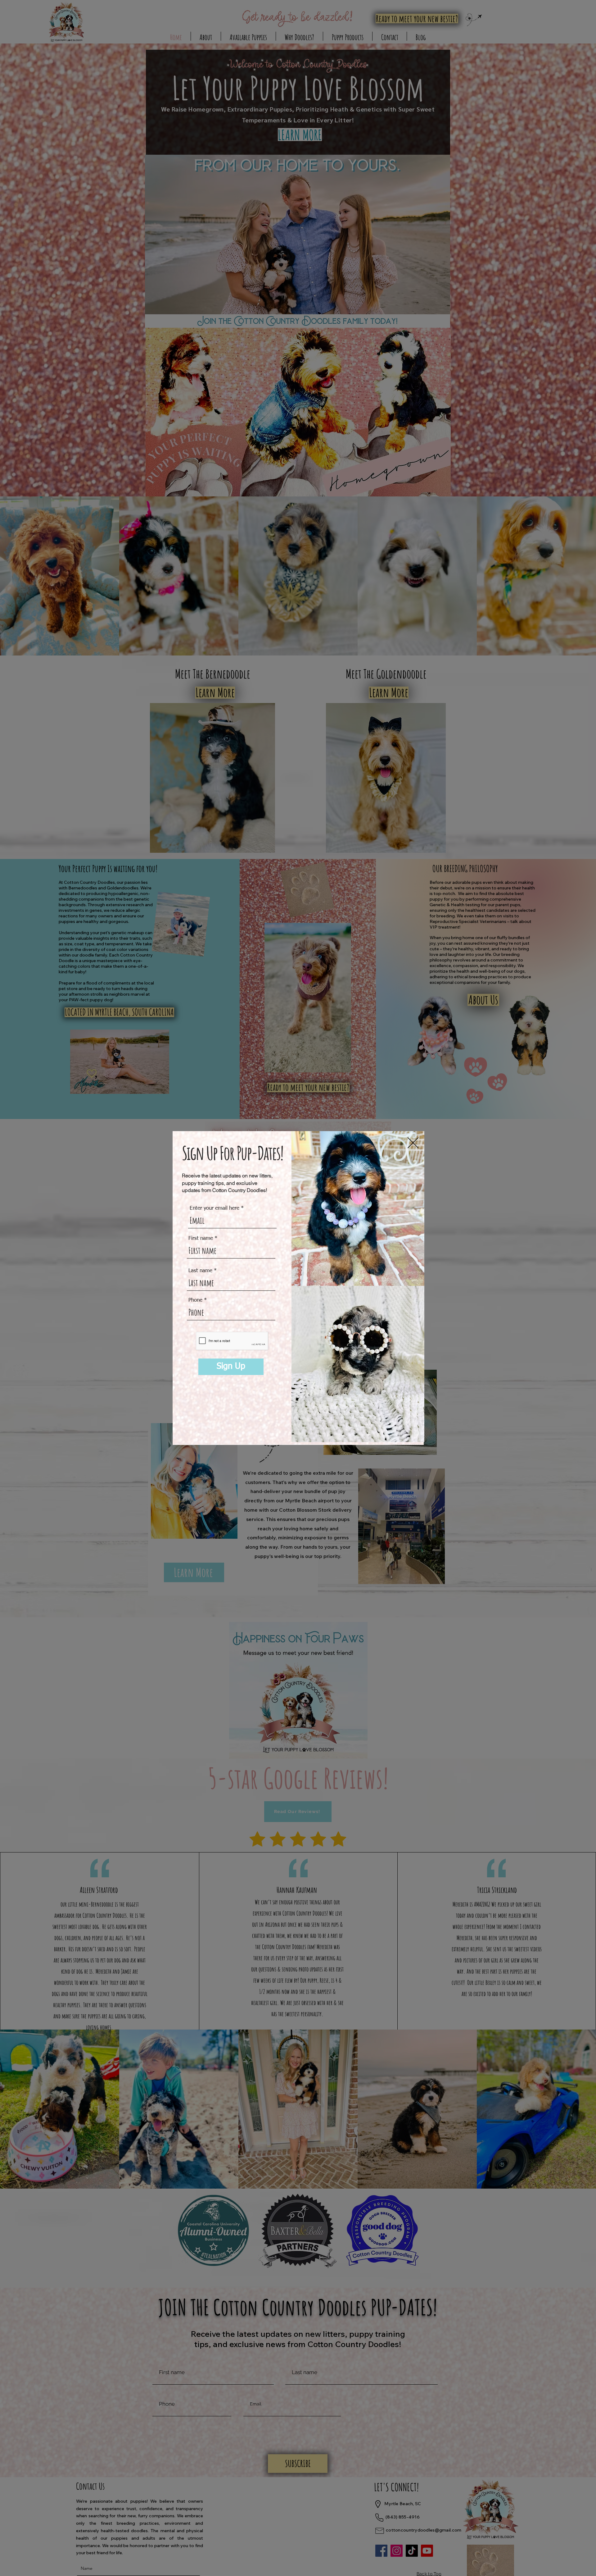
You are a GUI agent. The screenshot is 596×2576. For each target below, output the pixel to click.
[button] (413, 1143)
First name (201, 1238)
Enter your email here (214, 1208)
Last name (200, 1271)
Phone (195, 1300)
